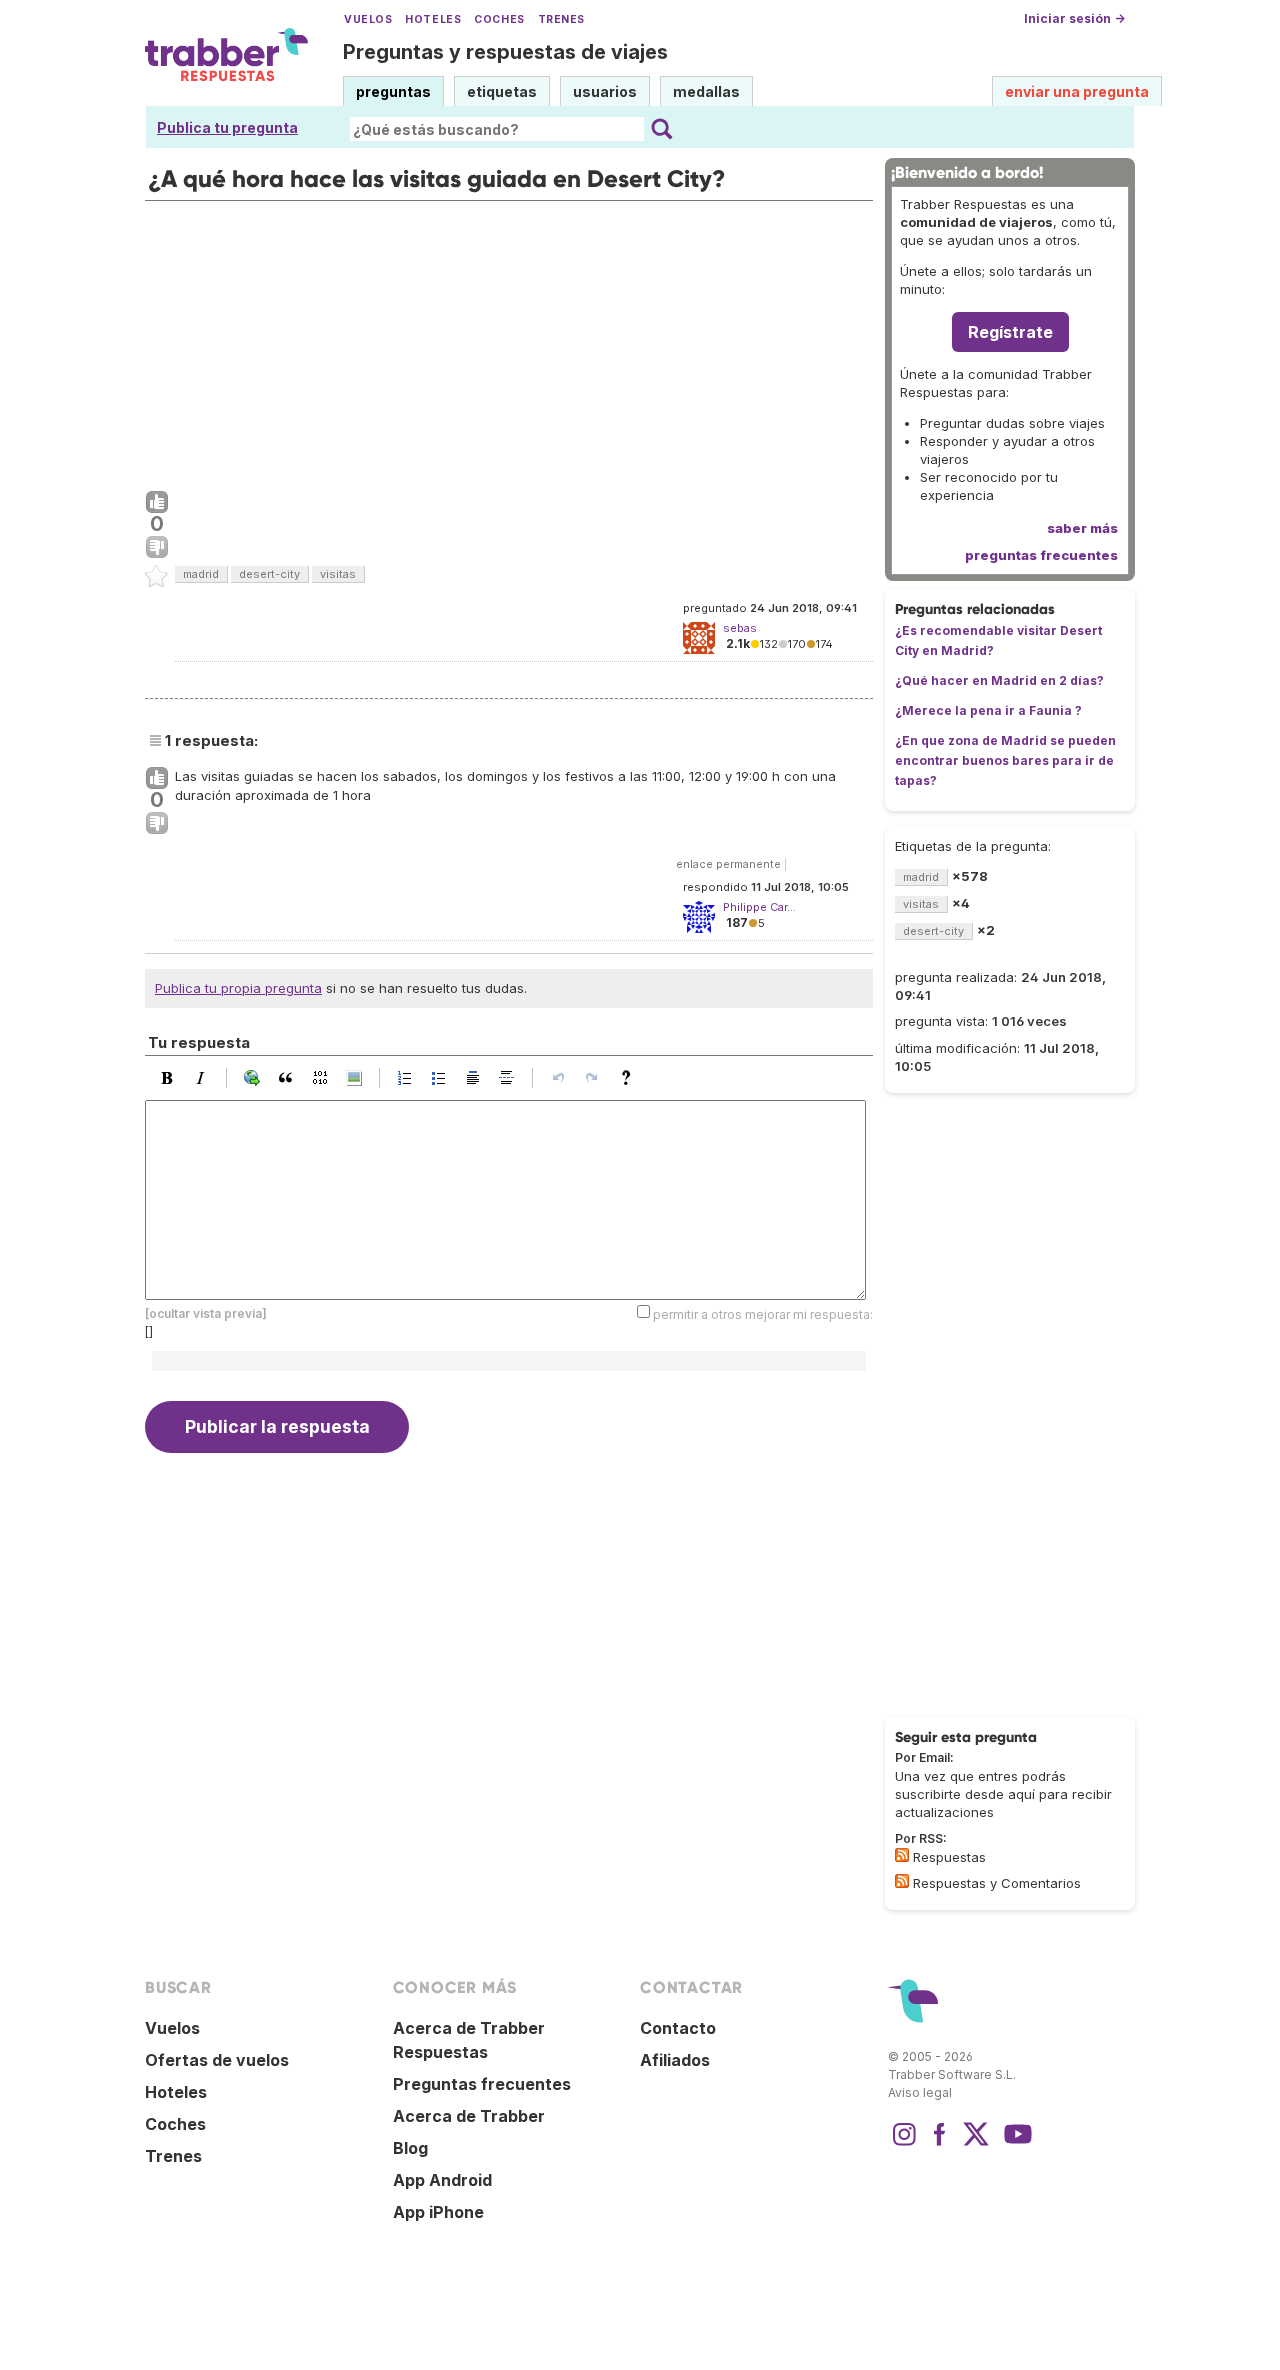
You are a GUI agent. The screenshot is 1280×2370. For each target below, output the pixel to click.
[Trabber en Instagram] (904, 2144)
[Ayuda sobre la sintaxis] (631, 1078)
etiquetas (502, 91)
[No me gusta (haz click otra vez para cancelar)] (157, 548)
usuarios (605, 91)
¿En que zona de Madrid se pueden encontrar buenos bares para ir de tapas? (1005, 760)
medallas (706, 91)
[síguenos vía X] (976, 2144)
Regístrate (1010, 332)
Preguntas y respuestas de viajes (505, 52)
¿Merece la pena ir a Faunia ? (988, 710)
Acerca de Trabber (469, 2116)
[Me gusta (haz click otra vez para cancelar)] (157, 503)
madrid (201, 574)
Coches (499, 19)
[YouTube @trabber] (1015, 2144)
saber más (1082, 528)
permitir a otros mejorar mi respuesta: (763, 1313)
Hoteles (433, 19)
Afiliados (675, 2060)
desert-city (269, 574)
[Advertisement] (509, 341)
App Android (442, 2180)
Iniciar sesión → (1074, 18)
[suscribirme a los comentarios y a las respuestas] (902, 1881)
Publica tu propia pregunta (238, 988)
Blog (410, 2148)
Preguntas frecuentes (482, 2084)
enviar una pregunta (1077, 91)
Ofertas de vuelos (217, 2060)
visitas (338, 574)
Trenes (561, 19)
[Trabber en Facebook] (940, 2144)
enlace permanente (728, 864)
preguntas (393, 91)
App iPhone (438, 2212)
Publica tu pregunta (227, 127)
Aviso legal (920, 2092)
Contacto (678, 2028)
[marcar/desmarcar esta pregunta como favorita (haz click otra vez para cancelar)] (157, 577)
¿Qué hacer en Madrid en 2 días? (999, 680)
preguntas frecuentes (1041, 555)
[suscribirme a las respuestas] (902, 1855)
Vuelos (368, 19)
